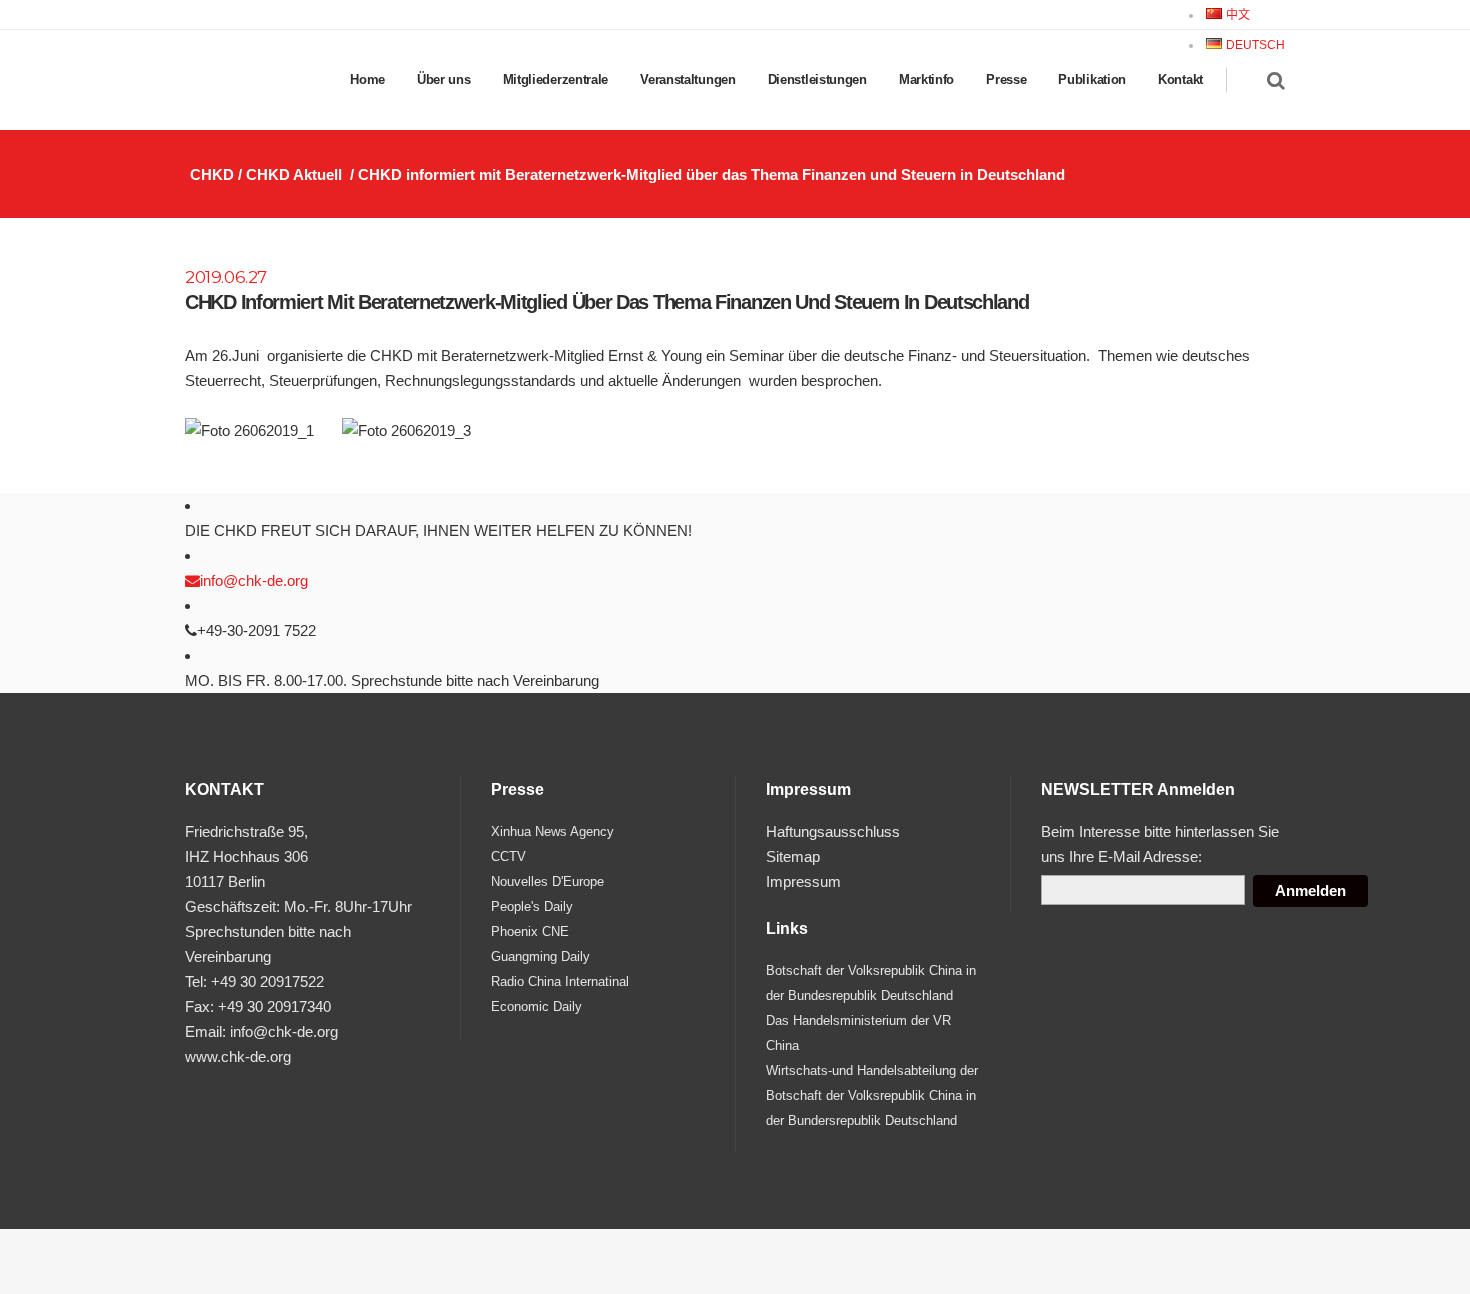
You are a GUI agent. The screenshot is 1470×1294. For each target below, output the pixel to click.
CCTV (508, 856)
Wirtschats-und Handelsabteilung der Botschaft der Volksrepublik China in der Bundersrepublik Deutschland (872, 1095)
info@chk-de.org (254, 580)
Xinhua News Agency (552, 831)
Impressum (803, 881)
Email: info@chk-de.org (261, 1031)
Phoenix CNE (530, 931)
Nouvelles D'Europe (547, 881)
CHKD (212, 174)
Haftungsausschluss (833, 831)
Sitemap (793, 856)
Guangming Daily (540, 956)
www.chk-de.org (238, 1056)
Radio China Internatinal (560, 981)
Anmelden (1310, 890)
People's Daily (532, 906)
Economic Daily (536, 1006)
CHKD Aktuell (294, 174)
